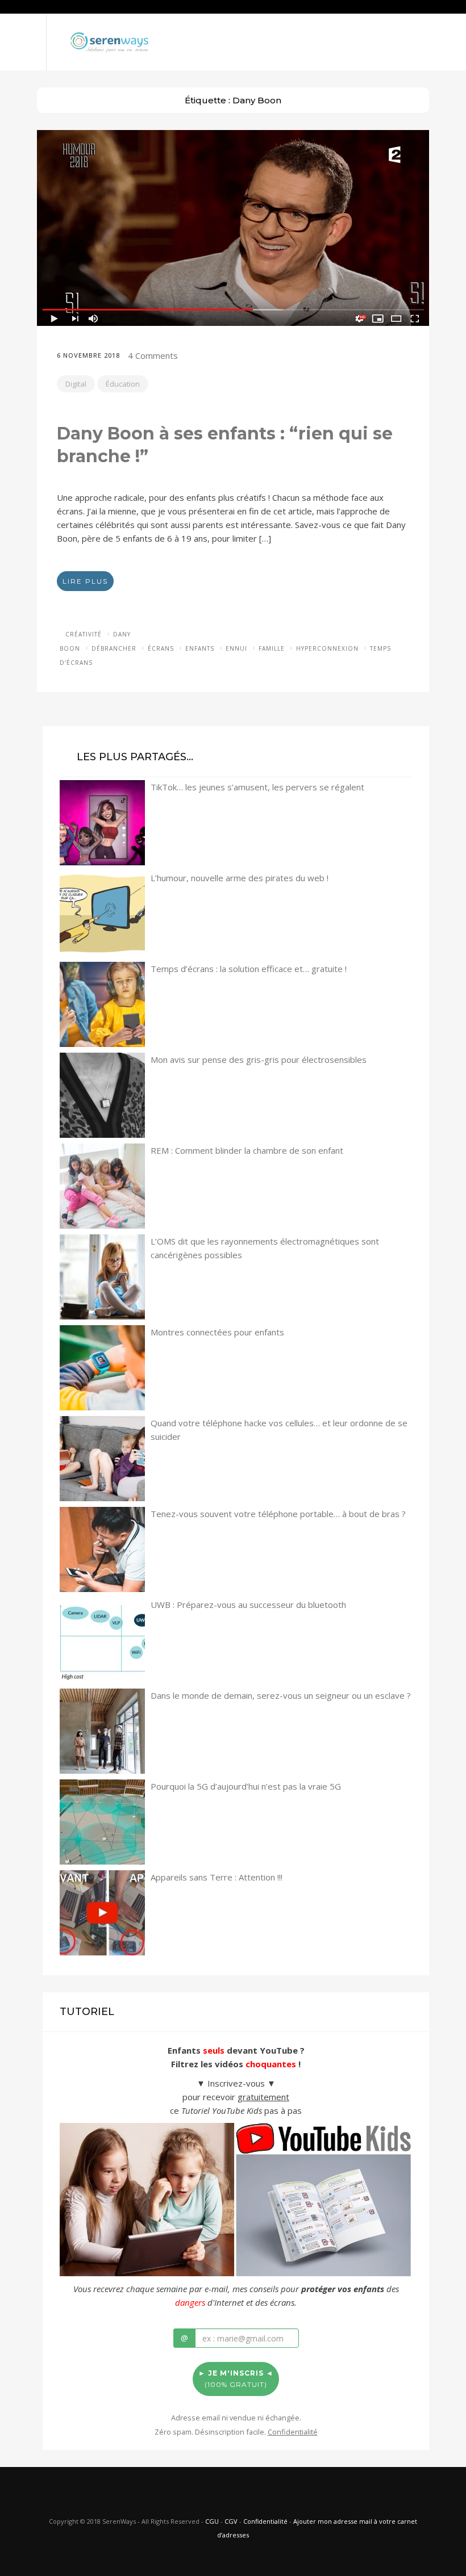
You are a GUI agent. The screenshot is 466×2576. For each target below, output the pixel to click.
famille (272, 648)
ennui (236, 648)
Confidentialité (265, 2521)
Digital (76, 384)
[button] (23, 28)
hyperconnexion (327, 648)
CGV (231, 2521)
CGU (212, 2521)
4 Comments (153, 355)
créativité (84, 634)
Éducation (123, 384)
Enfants (200, 648)
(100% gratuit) (236, 2379)
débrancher (114, 648)
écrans (161, 648)
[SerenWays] (109, 41)
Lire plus (85, 581)
